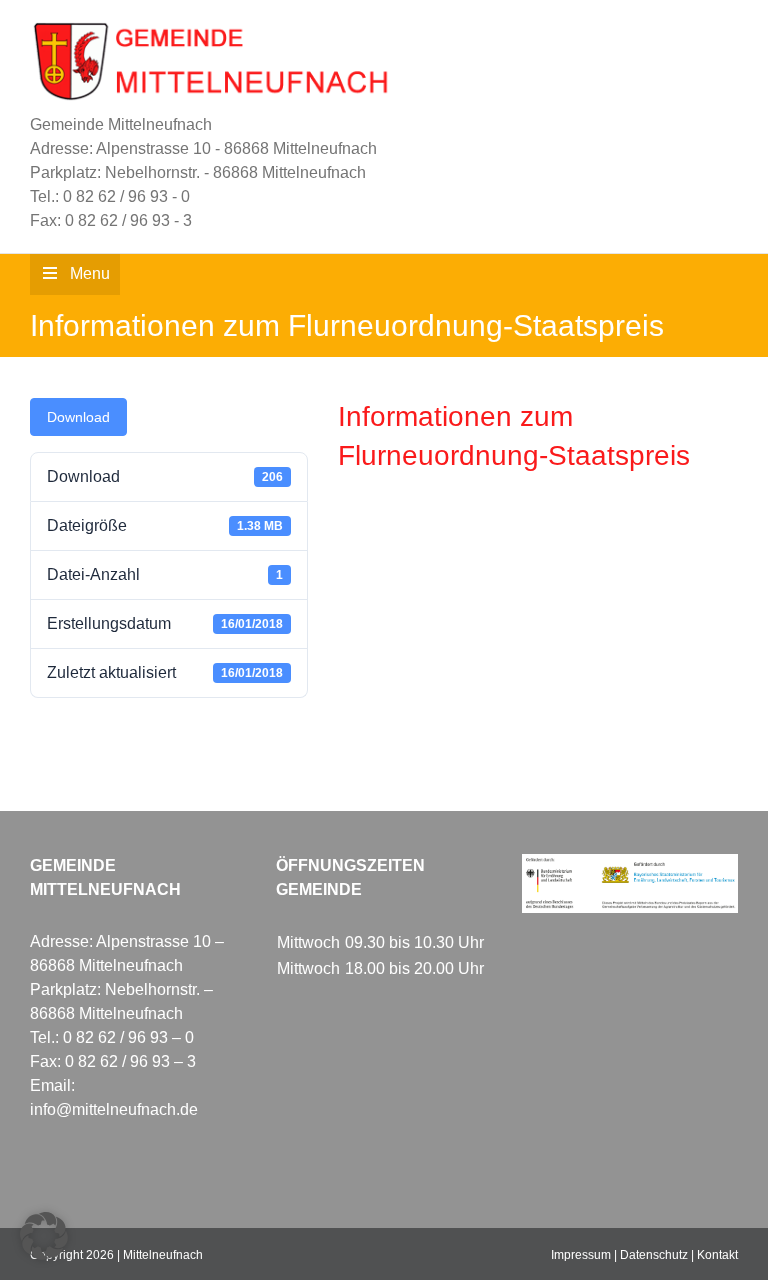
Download (78, 417)
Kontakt (717, 1255)
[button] (44, 1236)
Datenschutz (654, 1255)
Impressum (581, 1255)
